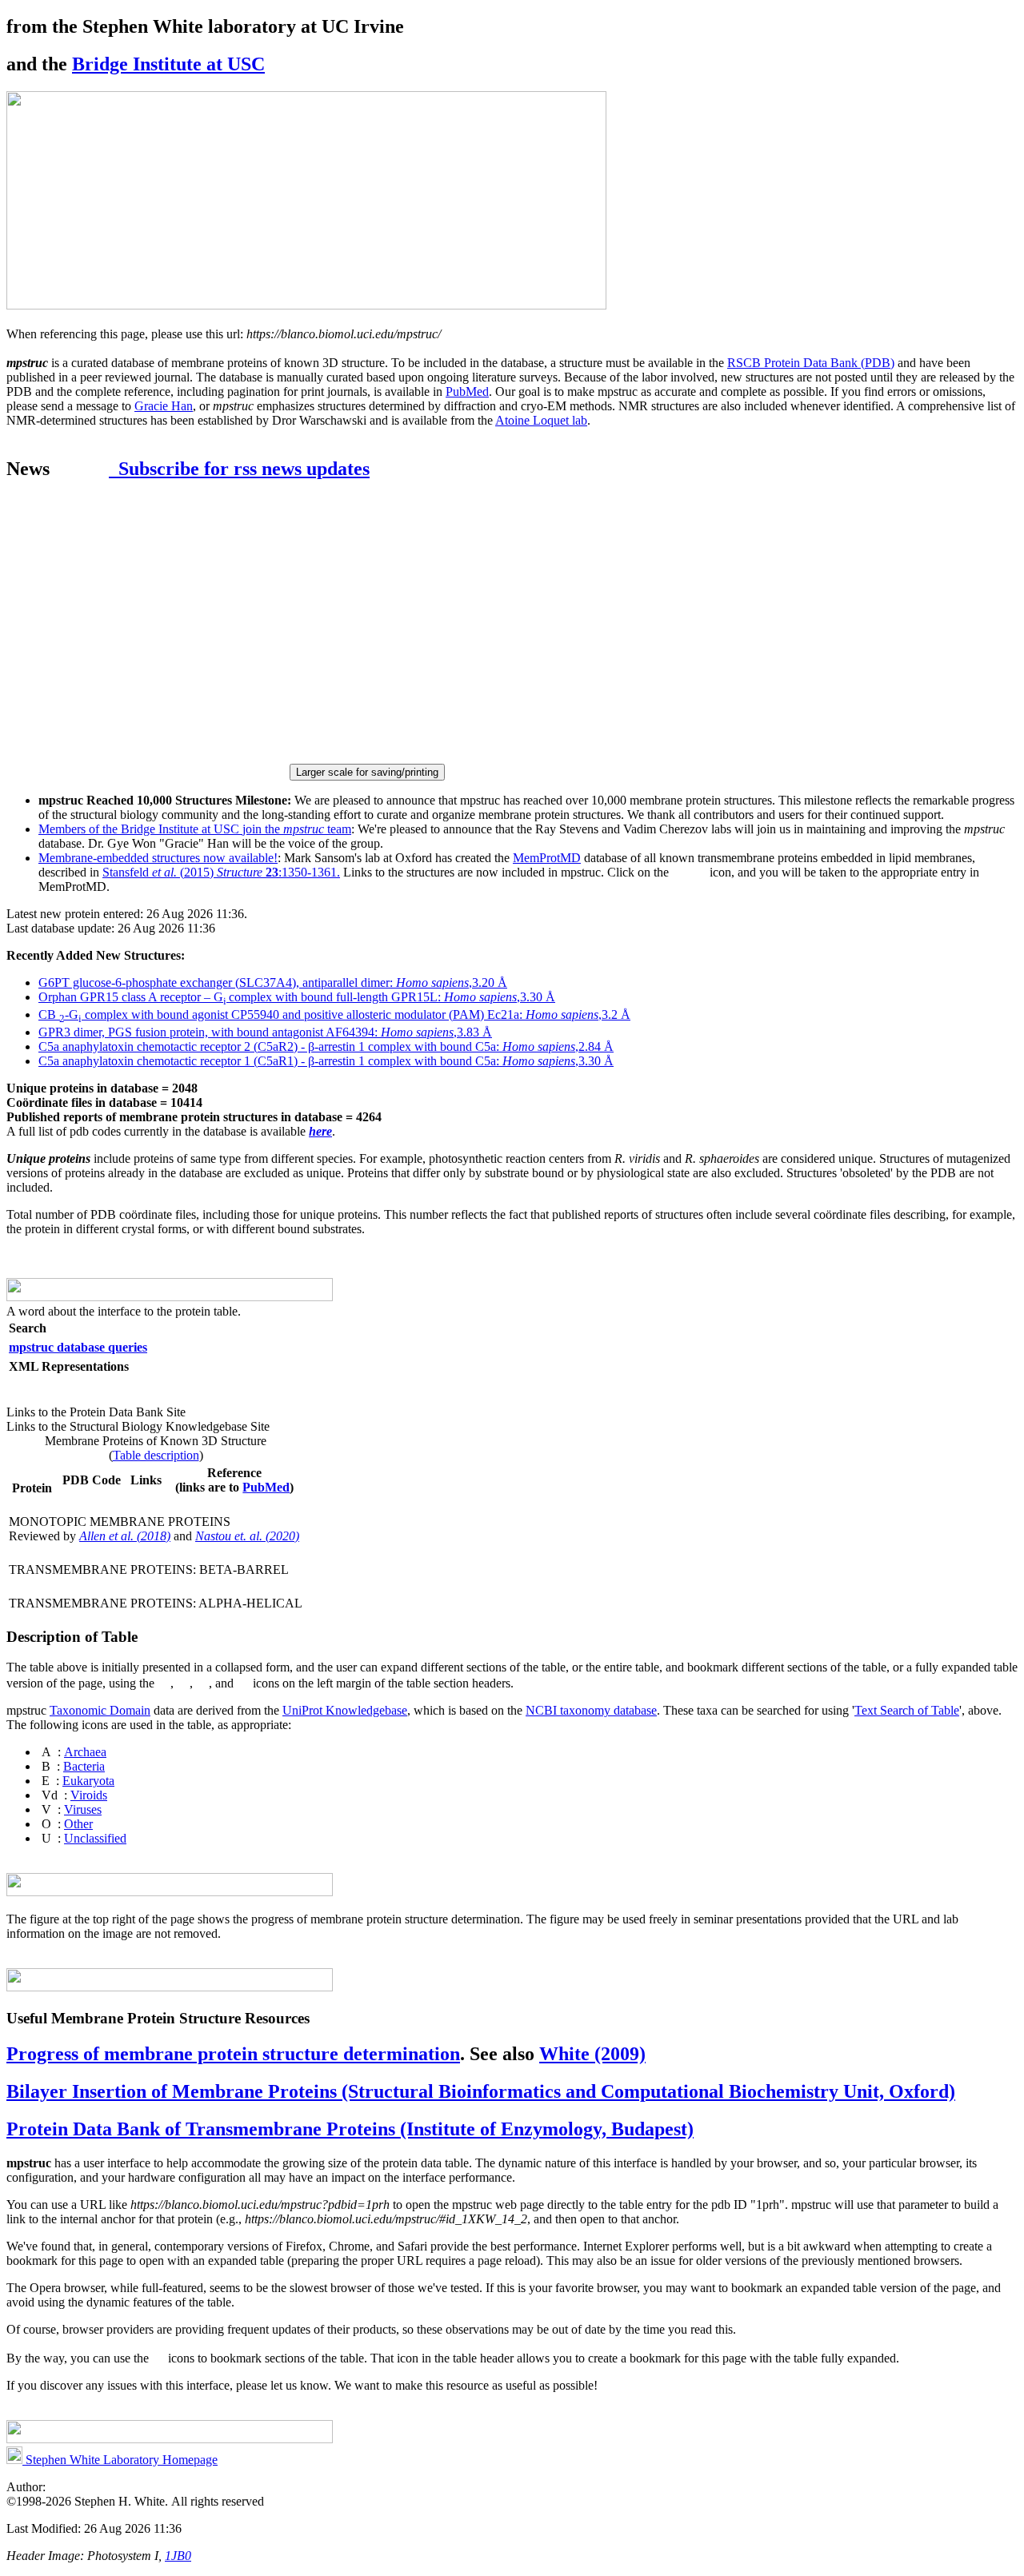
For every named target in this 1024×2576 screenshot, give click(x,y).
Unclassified (95, 1838)
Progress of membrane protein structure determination (233, 2054)
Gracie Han (164, 406)
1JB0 (178, 2556)
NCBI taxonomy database (591, 1710)
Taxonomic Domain (100, 1710)
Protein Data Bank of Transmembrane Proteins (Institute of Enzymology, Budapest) (350, 2129)
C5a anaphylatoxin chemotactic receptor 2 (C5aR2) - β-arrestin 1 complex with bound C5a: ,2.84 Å (326, 1046)
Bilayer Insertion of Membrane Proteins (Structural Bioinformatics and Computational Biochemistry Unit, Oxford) (481, 2091)
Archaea (85, 1752)
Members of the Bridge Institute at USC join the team (195, 829)
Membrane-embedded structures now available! (158, 858)
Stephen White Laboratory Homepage (120, 2460)
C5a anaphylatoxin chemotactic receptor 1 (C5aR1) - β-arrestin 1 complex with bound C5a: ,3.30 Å (326, 1061)
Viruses (83, 1809)
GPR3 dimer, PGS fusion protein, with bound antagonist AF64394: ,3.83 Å (265, 1032)
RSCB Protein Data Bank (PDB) (811, 363)
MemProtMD (547, 858)
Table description (156, 1455)
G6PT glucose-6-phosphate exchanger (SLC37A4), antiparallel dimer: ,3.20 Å (273, 982)
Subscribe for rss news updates (239, 469)
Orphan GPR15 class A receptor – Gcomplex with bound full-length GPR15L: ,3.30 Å (297, 997)
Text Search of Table (907, 1710)
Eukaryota (88, 1781)
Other (78, 1824)
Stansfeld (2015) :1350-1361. (221, 872)
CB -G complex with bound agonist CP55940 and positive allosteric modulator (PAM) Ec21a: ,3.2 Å (334, 1014)
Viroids (89, 1795)
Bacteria (84, 1766)
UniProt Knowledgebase (345, 1710)
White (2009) (592, 2054)
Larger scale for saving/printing (367, 772)
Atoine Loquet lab (541, 420)
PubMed (467, 391)
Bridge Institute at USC (168, 64)
